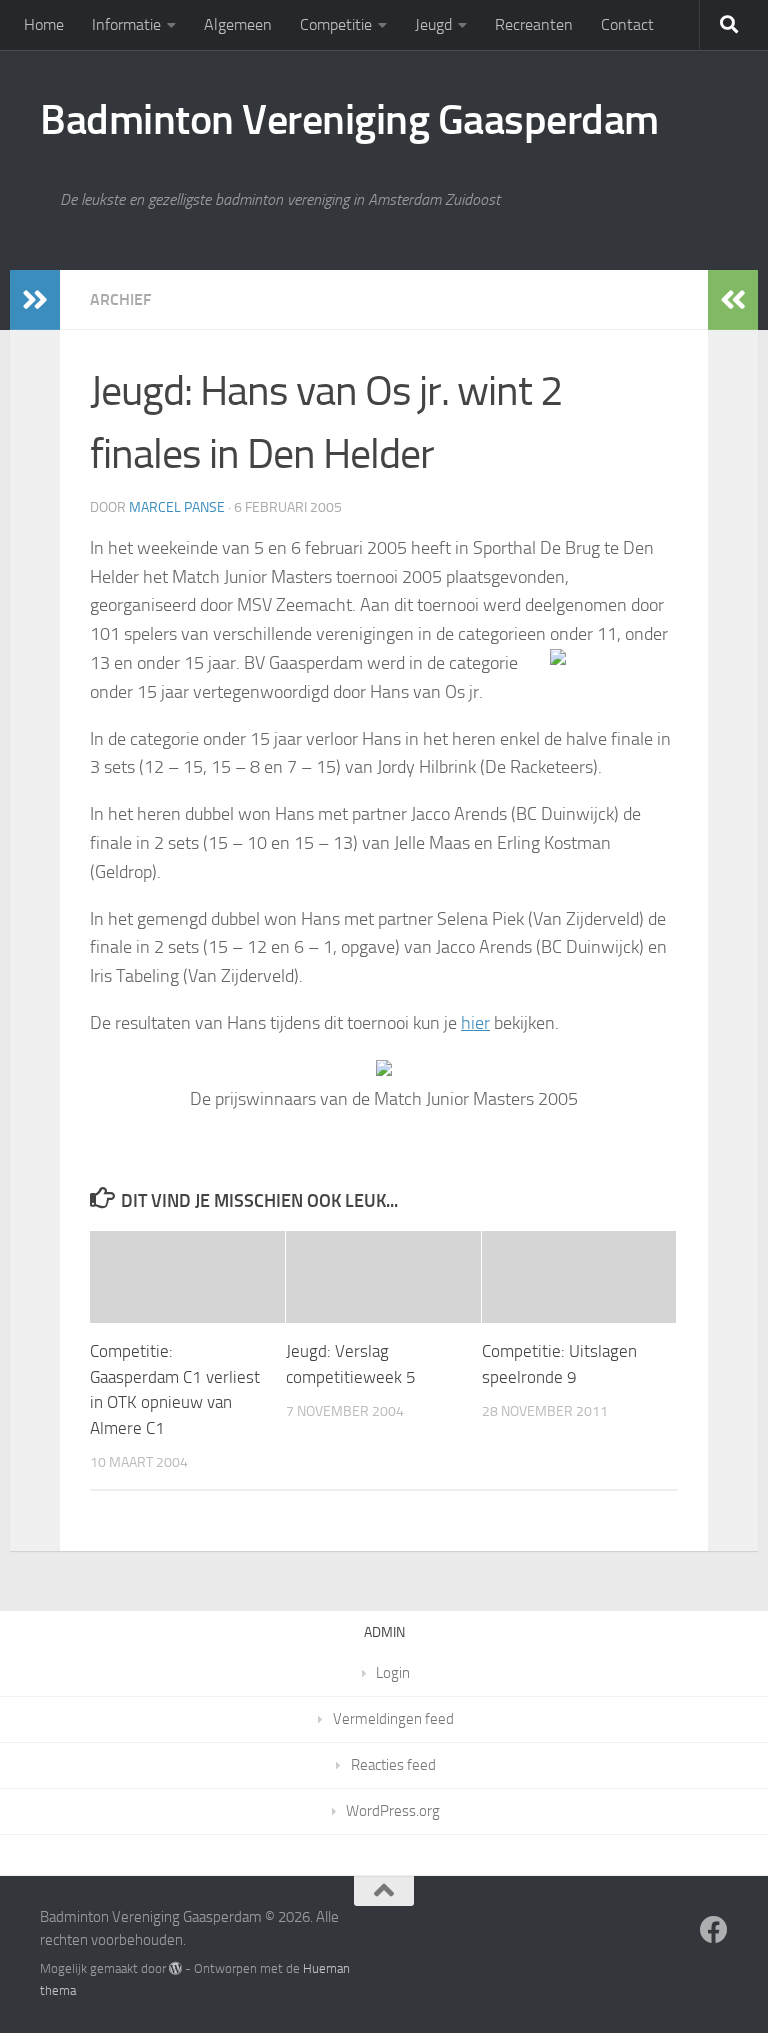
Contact (627, 24)
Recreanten (534, 24)
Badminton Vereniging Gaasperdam (349, 120)
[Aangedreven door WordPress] (175, 1968)
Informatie (126, 24)
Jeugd (433, 24)
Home (44, 24)
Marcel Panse (177, 507)
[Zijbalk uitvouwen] (35, 300)
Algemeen (238, 24)
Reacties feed (393, 1765)
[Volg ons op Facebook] (714, 1930)
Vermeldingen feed (393, 1719)
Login (393, 1673)
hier (475, 1023)
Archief (120, 299)
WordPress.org (393, 1811)
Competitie (336, 24)
